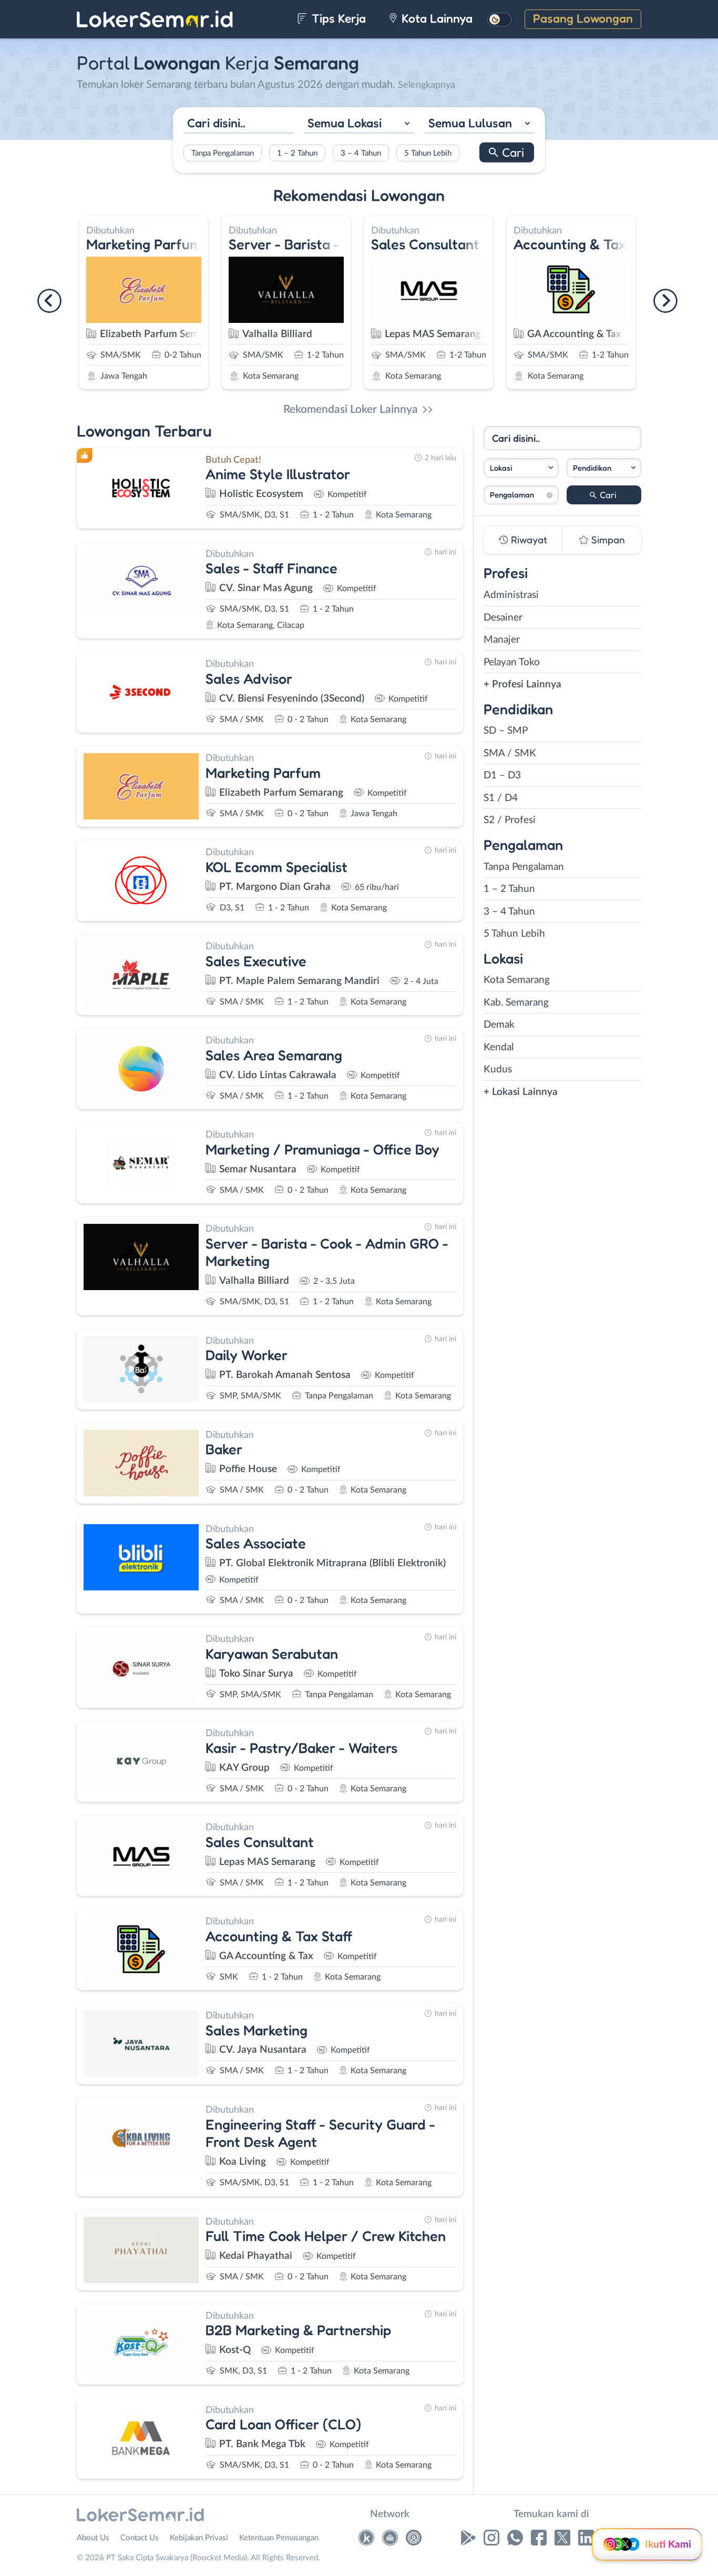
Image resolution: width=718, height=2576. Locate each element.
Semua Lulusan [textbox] (470, 122)
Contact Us (140, 2538)
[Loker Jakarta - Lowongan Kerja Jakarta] (366, 2540)
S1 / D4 (501, 798)
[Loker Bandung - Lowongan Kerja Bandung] (390, 2540)
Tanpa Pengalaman (223, 153)
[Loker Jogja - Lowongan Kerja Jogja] (414, 2540)
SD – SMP (506, 731)
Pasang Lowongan (583, 18)
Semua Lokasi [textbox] (345, 122)
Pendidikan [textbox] (592, 468)
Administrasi (511, 595)
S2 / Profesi (510, 820)
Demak (499, 1025)
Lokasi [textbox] (501, 468)
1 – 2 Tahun (297, 153)
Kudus (498, 1069)
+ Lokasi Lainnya (521, 1092)
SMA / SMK (510, 753)
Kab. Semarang (516, 1003)
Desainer (503, 618)
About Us (93, 2538)
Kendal (499, 1047)
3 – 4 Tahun (361, 153)
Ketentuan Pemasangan (279, 2538)
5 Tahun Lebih (428, 153)
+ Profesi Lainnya (522, 684)
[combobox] (359, 124)
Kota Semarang (517, 980)
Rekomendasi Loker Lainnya (351, 409)
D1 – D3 (502, 775)
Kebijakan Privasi (199, 2538)
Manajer (502, 640)
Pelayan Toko (512, 662)
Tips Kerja (337, 18)
